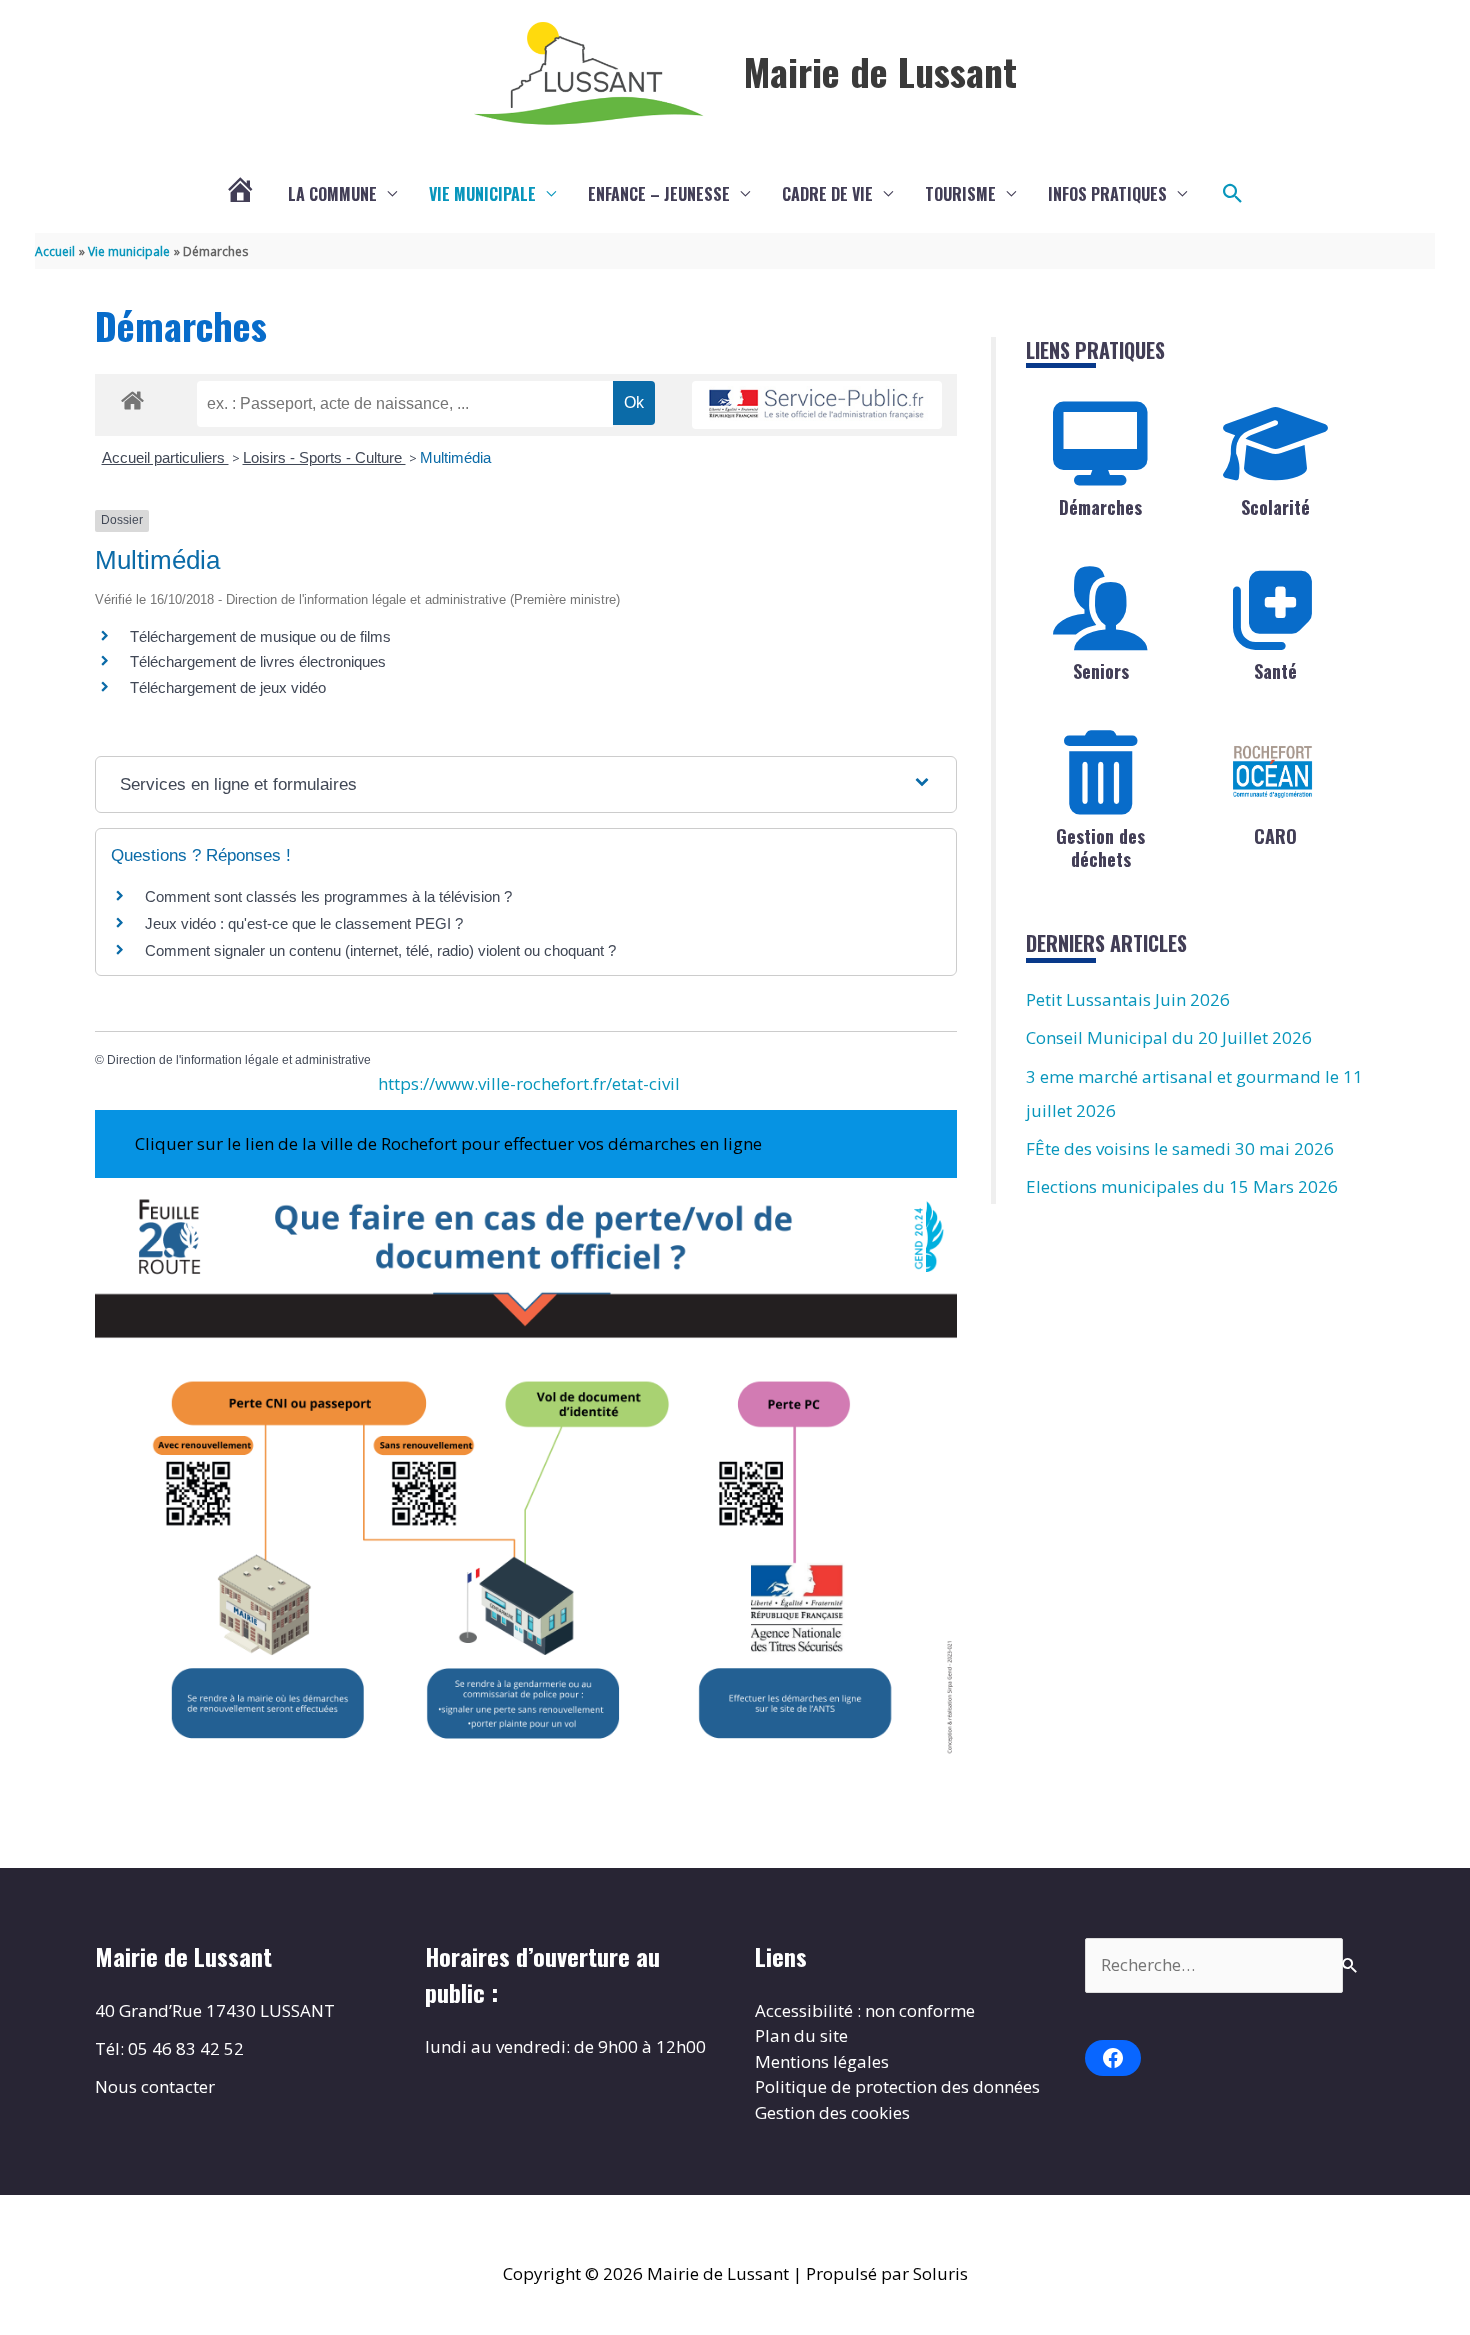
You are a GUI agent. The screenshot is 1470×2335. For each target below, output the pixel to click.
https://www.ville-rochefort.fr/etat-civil (529, 1083)
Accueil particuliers (165, 457)
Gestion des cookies (832, 2112)
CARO (1275, 836)
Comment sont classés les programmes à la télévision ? (328, 896)
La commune (332, 194)
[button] (1233, 194)
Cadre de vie (827, 194)
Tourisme (960, 194)
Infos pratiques (1107, 194)
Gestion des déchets (1100, 847)
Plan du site (801, 2035)
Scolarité (1275, 507)
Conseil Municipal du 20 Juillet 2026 (1169, 1037)
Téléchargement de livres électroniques (258, 661)
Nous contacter (155, 2086)
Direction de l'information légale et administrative (239, 1060)
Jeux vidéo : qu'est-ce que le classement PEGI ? (304, 923)
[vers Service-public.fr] (817, 405)
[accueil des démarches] (132, 397)
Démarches (1100, 507)
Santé (1275, 671)
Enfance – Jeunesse (659, 194)
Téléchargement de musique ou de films (260, 636)
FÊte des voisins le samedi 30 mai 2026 (1180, 1148)
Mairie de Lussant (880, 71)
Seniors (1101, 671)
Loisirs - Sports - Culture (324, 457)
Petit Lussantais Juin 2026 (1128, 999)
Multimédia (455, 457)
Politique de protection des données (897, 2086)
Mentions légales (822, 2061)
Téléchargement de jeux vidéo (228, 687)
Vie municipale (482, 194)
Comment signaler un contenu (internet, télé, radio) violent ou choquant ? (380, 950)
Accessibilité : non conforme (865, 2010)
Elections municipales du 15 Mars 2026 (1182, 1186)
